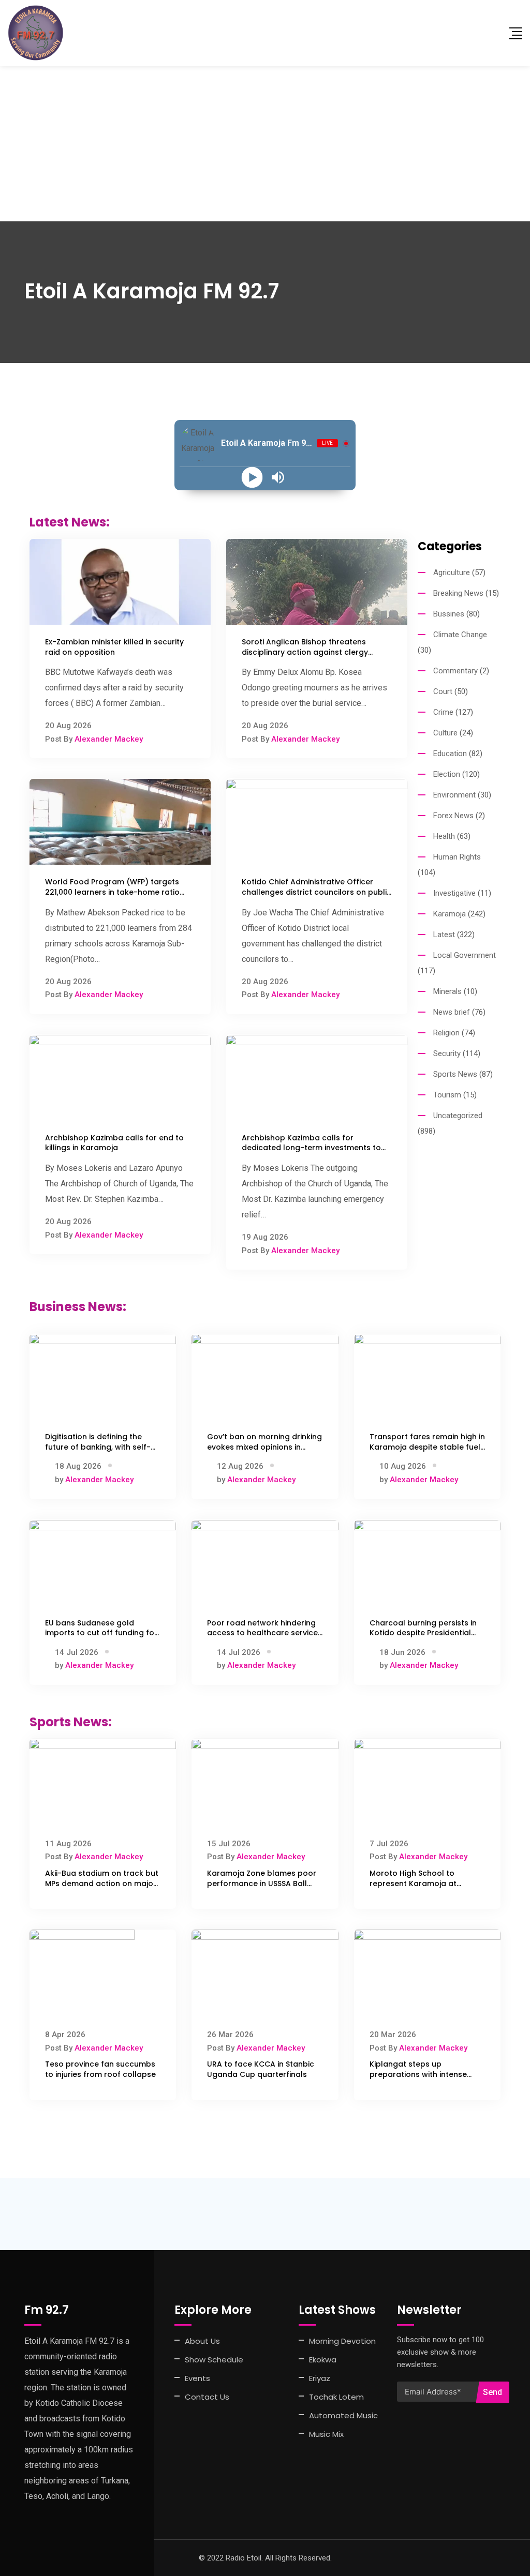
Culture (445, 733)
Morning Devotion (342, 2341)
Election (447, 774)
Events (197, 2378)
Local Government (465, 955)
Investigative (454, 893)
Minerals (447, 991)
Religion (446, 1033)
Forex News (453, 816)
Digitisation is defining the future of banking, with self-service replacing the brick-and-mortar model (98, 1452)
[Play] (252, 478)
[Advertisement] (265, 144)
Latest (444, 935)
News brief (452, 1012)
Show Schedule (214, 2360)
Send (492, 2392)
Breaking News (458, 593)
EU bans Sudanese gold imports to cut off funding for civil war (101, 1633)
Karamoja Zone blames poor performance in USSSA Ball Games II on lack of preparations (262, 1888)
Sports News (455, 1074)
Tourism (447, 1095)
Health (444, 836)
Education (450, 754)
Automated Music (343, 2415)
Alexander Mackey (109, 739)
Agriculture (452, 573)
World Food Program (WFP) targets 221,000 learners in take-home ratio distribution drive (112, 892)
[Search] (495, 33)
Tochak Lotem (336, 2397)
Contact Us (207, 2397)
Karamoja (450, 914)
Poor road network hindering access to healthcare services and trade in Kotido (264, 1633)
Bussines (449, 614)
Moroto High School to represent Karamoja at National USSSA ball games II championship (424, 1888)
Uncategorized (458, 1116)
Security (447, 1053)
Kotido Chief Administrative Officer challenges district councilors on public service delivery (316, 892)
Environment (454, 795)
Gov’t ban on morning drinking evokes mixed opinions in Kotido (264, 1447)
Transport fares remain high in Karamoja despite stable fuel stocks (427, 1447)
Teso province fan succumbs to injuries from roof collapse (100, 2069)
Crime (443, 712)
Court (443, 691)
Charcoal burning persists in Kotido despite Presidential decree (423, 1633)
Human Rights (457, 857)
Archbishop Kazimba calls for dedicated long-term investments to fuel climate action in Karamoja (311, 1148)
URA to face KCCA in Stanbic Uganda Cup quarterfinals (261, 2069)
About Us (202, 2341)
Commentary (455, 671)
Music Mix (326, 2434)
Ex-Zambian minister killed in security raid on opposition (114, 647)
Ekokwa (323, 2360)
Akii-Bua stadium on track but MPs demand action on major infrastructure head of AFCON (102, 1883)
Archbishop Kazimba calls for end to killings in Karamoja (114, 1143)
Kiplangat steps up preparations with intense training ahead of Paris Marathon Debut (418, 2079)
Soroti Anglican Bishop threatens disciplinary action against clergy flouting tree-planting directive (305, 652)
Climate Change (460, 635)
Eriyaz (320, 2378)
